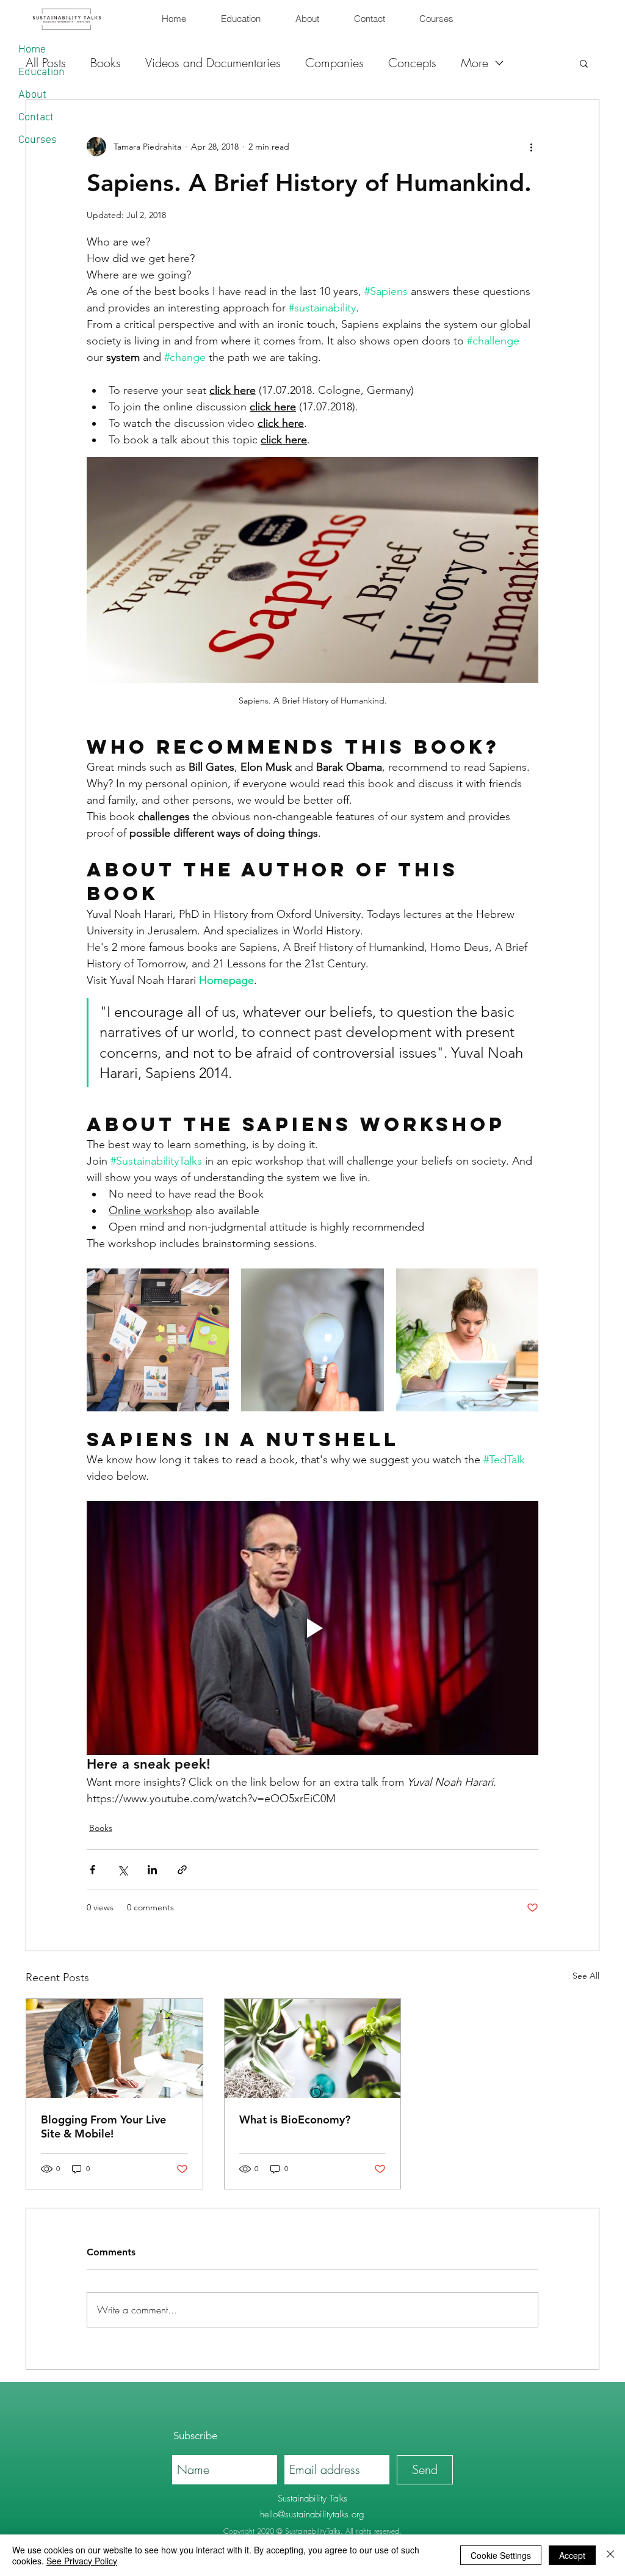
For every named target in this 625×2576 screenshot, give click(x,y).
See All (586, 1976)
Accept (572, 2555)
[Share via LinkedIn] (152, 1870)
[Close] (610, 2555)
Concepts (412, 63)
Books (101, 1828)
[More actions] (531, 147)
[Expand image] (158, 1340)
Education (42, 72)
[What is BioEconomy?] (313, 2048)
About (32, 95)
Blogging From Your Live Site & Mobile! (103, 2127)
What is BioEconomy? (295, 2119)
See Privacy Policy (82, 2561)
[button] (584, 63)
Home (32, 50)
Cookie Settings (501, 2555)
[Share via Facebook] (92, 1870)
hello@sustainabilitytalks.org (312, 2514)
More (475, 63)
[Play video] (312, 1628)
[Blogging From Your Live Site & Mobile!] (114, 2048)
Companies (334, 63)
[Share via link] (182, 1870)
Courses (38, 140)
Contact (36, 118)
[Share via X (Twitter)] (122, 1870)
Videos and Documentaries (213, 63)
